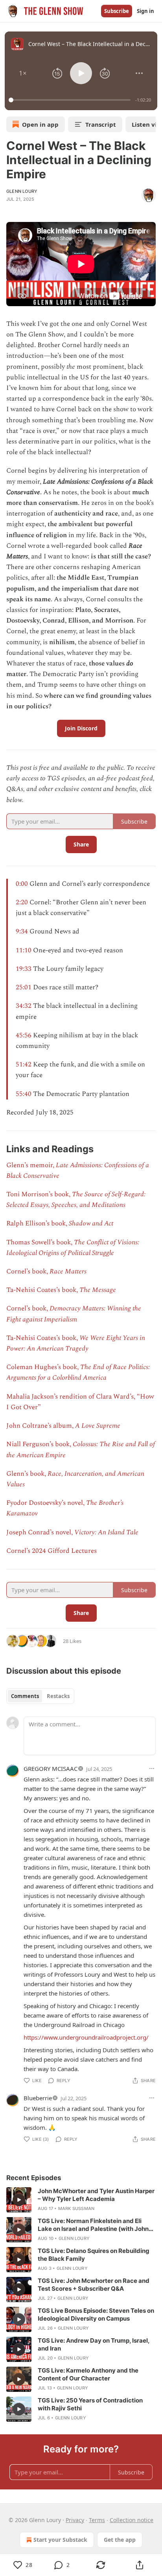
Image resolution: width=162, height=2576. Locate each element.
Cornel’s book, (28, 1271)
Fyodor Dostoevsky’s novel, (46, 1503)
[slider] (71, 100)
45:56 (24, 1035)
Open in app (40, 124)
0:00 (22, 884)
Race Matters (68, 1271)
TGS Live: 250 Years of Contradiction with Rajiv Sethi (90, 2404)
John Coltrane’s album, (41, 1426)
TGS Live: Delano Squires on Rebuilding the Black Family (94, 2255)
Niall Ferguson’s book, (40, 1444)
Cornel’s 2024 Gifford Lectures (52, 1551)
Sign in (145, 11)
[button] (23, 73)
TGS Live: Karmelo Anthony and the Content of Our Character (88, 2374)
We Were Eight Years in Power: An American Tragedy (76, 1343)
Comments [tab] (25, 1696)
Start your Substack (60, 2540)
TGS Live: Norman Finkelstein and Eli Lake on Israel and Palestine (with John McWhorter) (93, 2225)
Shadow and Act (91, 1223)
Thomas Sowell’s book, (40, 1242)
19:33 (24, 969)
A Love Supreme (98, 1426)
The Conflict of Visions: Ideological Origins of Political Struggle (73, 1248)
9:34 (22, 931)
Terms (97, 2520)
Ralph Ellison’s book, (38, 1223)
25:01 (24, 987)
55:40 (24, 1094)
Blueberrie (38, 2098)
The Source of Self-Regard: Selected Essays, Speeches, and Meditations (76, 1200)
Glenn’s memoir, (31, 1165)
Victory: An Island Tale (106, 1532)
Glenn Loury (22, 191)
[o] (19, 2200)
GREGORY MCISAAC (51, 1768)
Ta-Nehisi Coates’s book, (43, 1290)
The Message (98, 1290)
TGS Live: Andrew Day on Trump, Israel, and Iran (94, 2344)
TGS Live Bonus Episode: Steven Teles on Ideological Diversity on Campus (96, 2315)
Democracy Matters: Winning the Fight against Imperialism (74, 1314)
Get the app (120, 2540)
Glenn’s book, (27, 1474)
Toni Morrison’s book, (39, 1194)
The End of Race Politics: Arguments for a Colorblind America (78, 1372)
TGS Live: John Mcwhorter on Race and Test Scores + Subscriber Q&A (94, 2285)
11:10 (24, 950)
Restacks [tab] (58, 1696)
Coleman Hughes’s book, (43, 1367)
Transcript (101, 124)
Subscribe (117, 11)
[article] (81, 2200)
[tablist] (40, 1696)
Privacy (75, 2520)
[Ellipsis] (152, 1768)
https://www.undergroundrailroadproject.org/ (86, 2037)
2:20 (22, 902)
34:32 (24, 1006)
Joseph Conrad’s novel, (40, 1532)
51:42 (24, 1064)
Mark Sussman (76, 2208)
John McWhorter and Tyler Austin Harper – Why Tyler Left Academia (96, 2195)
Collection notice (132, 2520)
